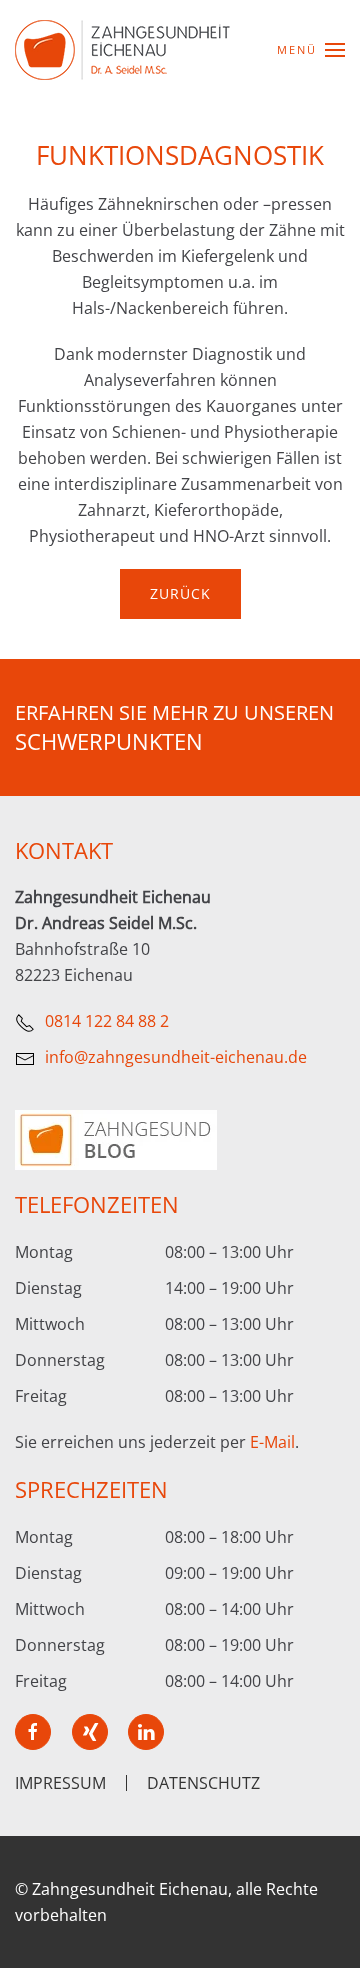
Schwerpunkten (109, 741)
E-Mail (272, 1442)
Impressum (60, 1783)
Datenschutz (203, 1783)
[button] (311, 50)
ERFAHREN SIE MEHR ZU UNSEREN (174, 712)
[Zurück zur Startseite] (122, 50)
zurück (180, 593)
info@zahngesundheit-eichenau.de (176, 1057)
